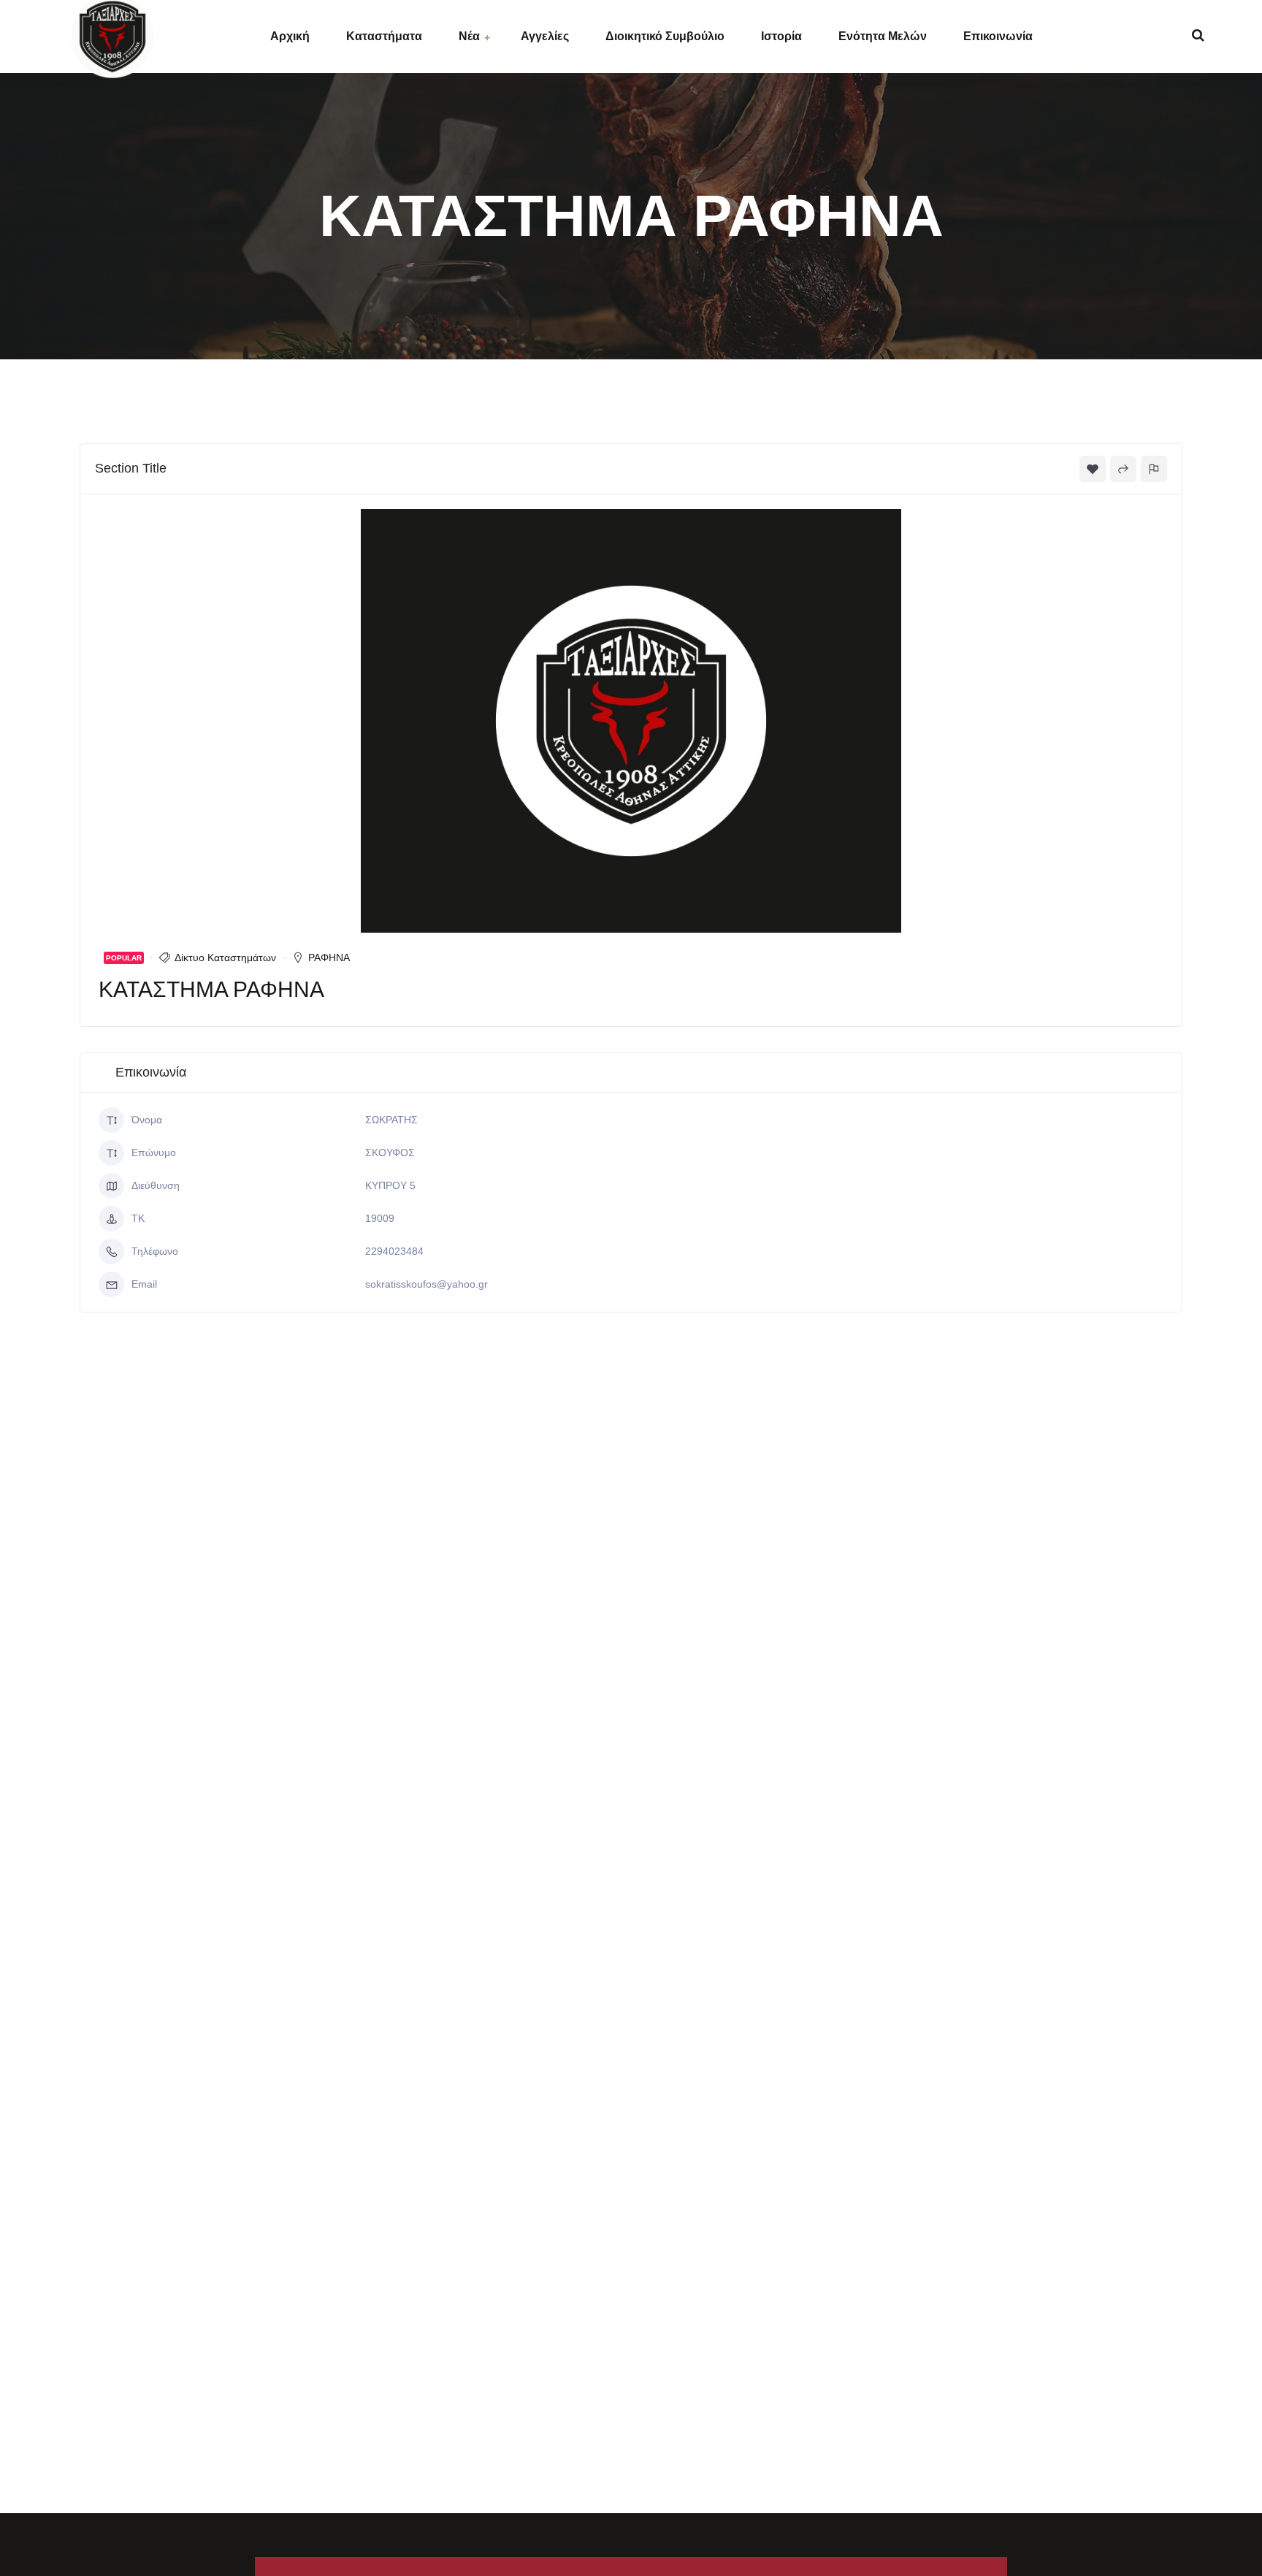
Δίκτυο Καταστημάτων (225, 958)
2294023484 (394, 1251)
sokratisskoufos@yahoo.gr (427, 1284)
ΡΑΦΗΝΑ (329, 958)
